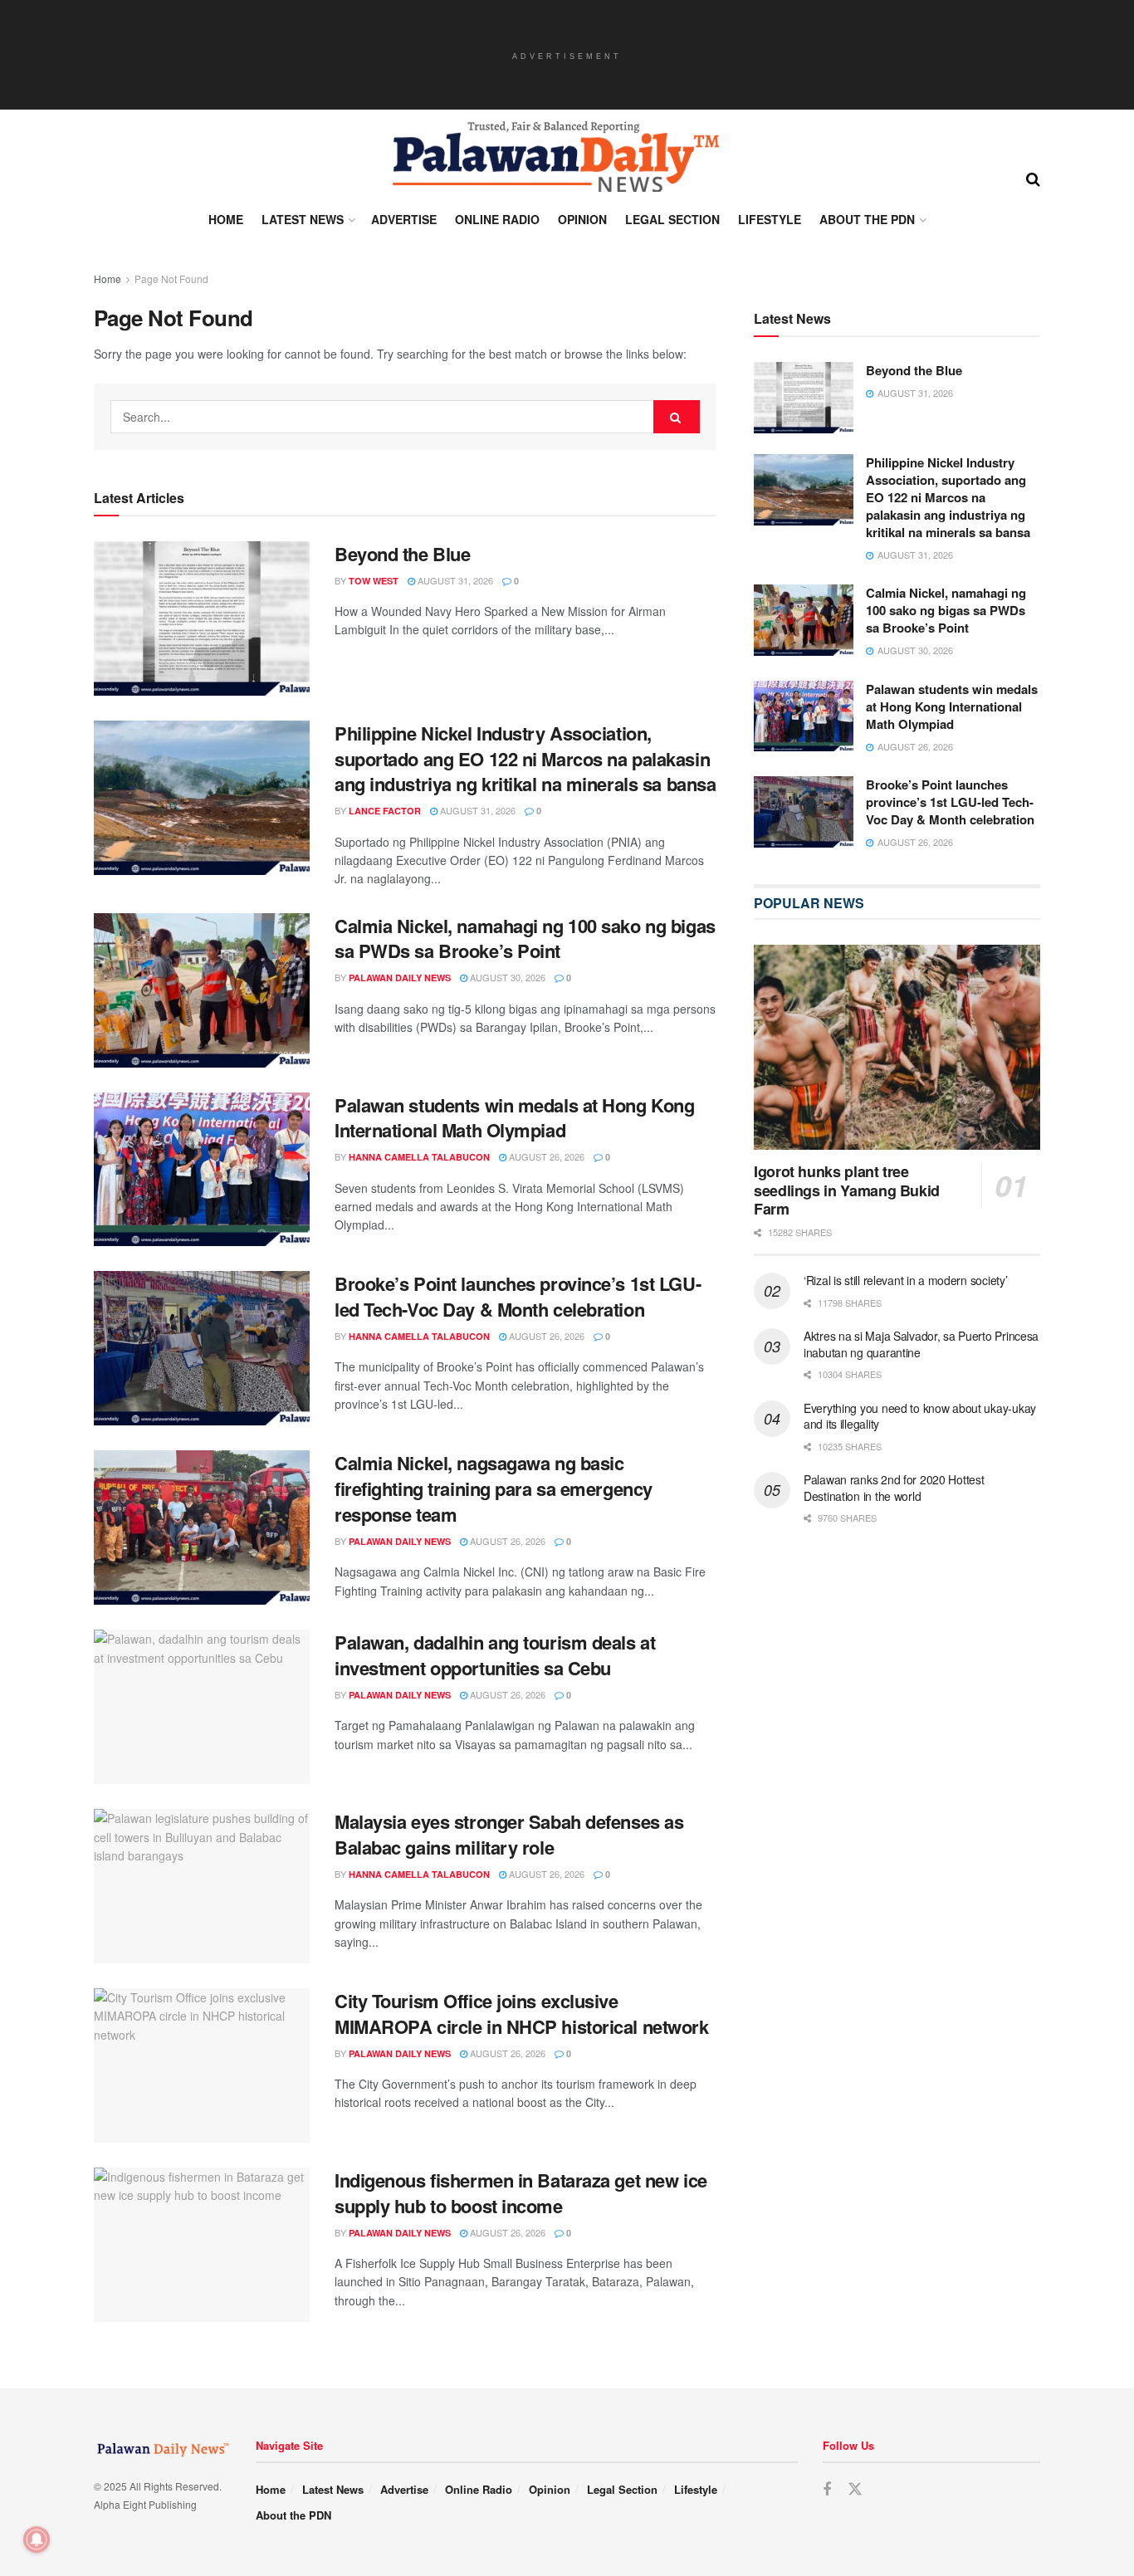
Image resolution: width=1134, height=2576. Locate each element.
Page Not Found (171, 279)
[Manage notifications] (37, 2539)
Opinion (582, 219)
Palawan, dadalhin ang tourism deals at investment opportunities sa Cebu (495, 1655)
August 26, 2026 (545, 1156)
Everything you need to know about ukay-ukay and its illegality (920, 1416)
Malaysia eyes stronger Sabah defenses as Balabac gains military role (509, 1834)
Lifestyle (770, 219)
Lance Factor (385, 811)
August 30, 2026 (506, 977)
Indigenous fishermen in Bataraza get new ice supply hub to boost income (521, 2193)
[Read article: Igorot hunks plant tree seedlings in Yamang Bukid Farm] (897, 1047)
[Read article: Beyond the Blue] (202, 618)
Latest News (303, 219)
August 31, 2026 (454, 580)
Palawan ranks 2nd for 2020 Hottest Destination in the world (894, 1488)
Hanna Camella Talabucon (419, 1157)
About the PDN (867, 219)
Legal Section (672, 219)
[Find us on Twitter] (855, 2489)
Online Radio (497, 219)
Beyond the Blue (402, 554)
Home (226, 219)
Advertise (404, 219)
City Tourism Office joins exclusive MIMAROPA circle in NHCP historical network (522, 2014)
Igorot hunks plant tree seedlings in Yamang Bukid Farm (847, 1190)
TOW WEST (374, 581)
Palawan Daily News (400, 978)
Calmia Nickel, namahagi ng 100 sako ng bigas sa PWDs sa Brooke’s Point (525, 939)
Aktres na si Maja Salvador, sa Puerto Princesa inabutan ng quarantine (921, 1344)
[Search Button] (1033, 178)
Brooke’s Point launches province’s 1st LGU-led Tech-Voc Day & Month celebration (518, 1296)
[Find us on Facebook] (827, 2490)
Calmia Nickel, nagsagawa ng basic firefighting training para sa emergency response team (494, 1488)
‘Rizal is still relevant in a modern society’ (905, 1280)
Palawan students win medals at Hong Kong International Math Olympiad (514, 1118)
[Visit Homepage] (555, 157)
